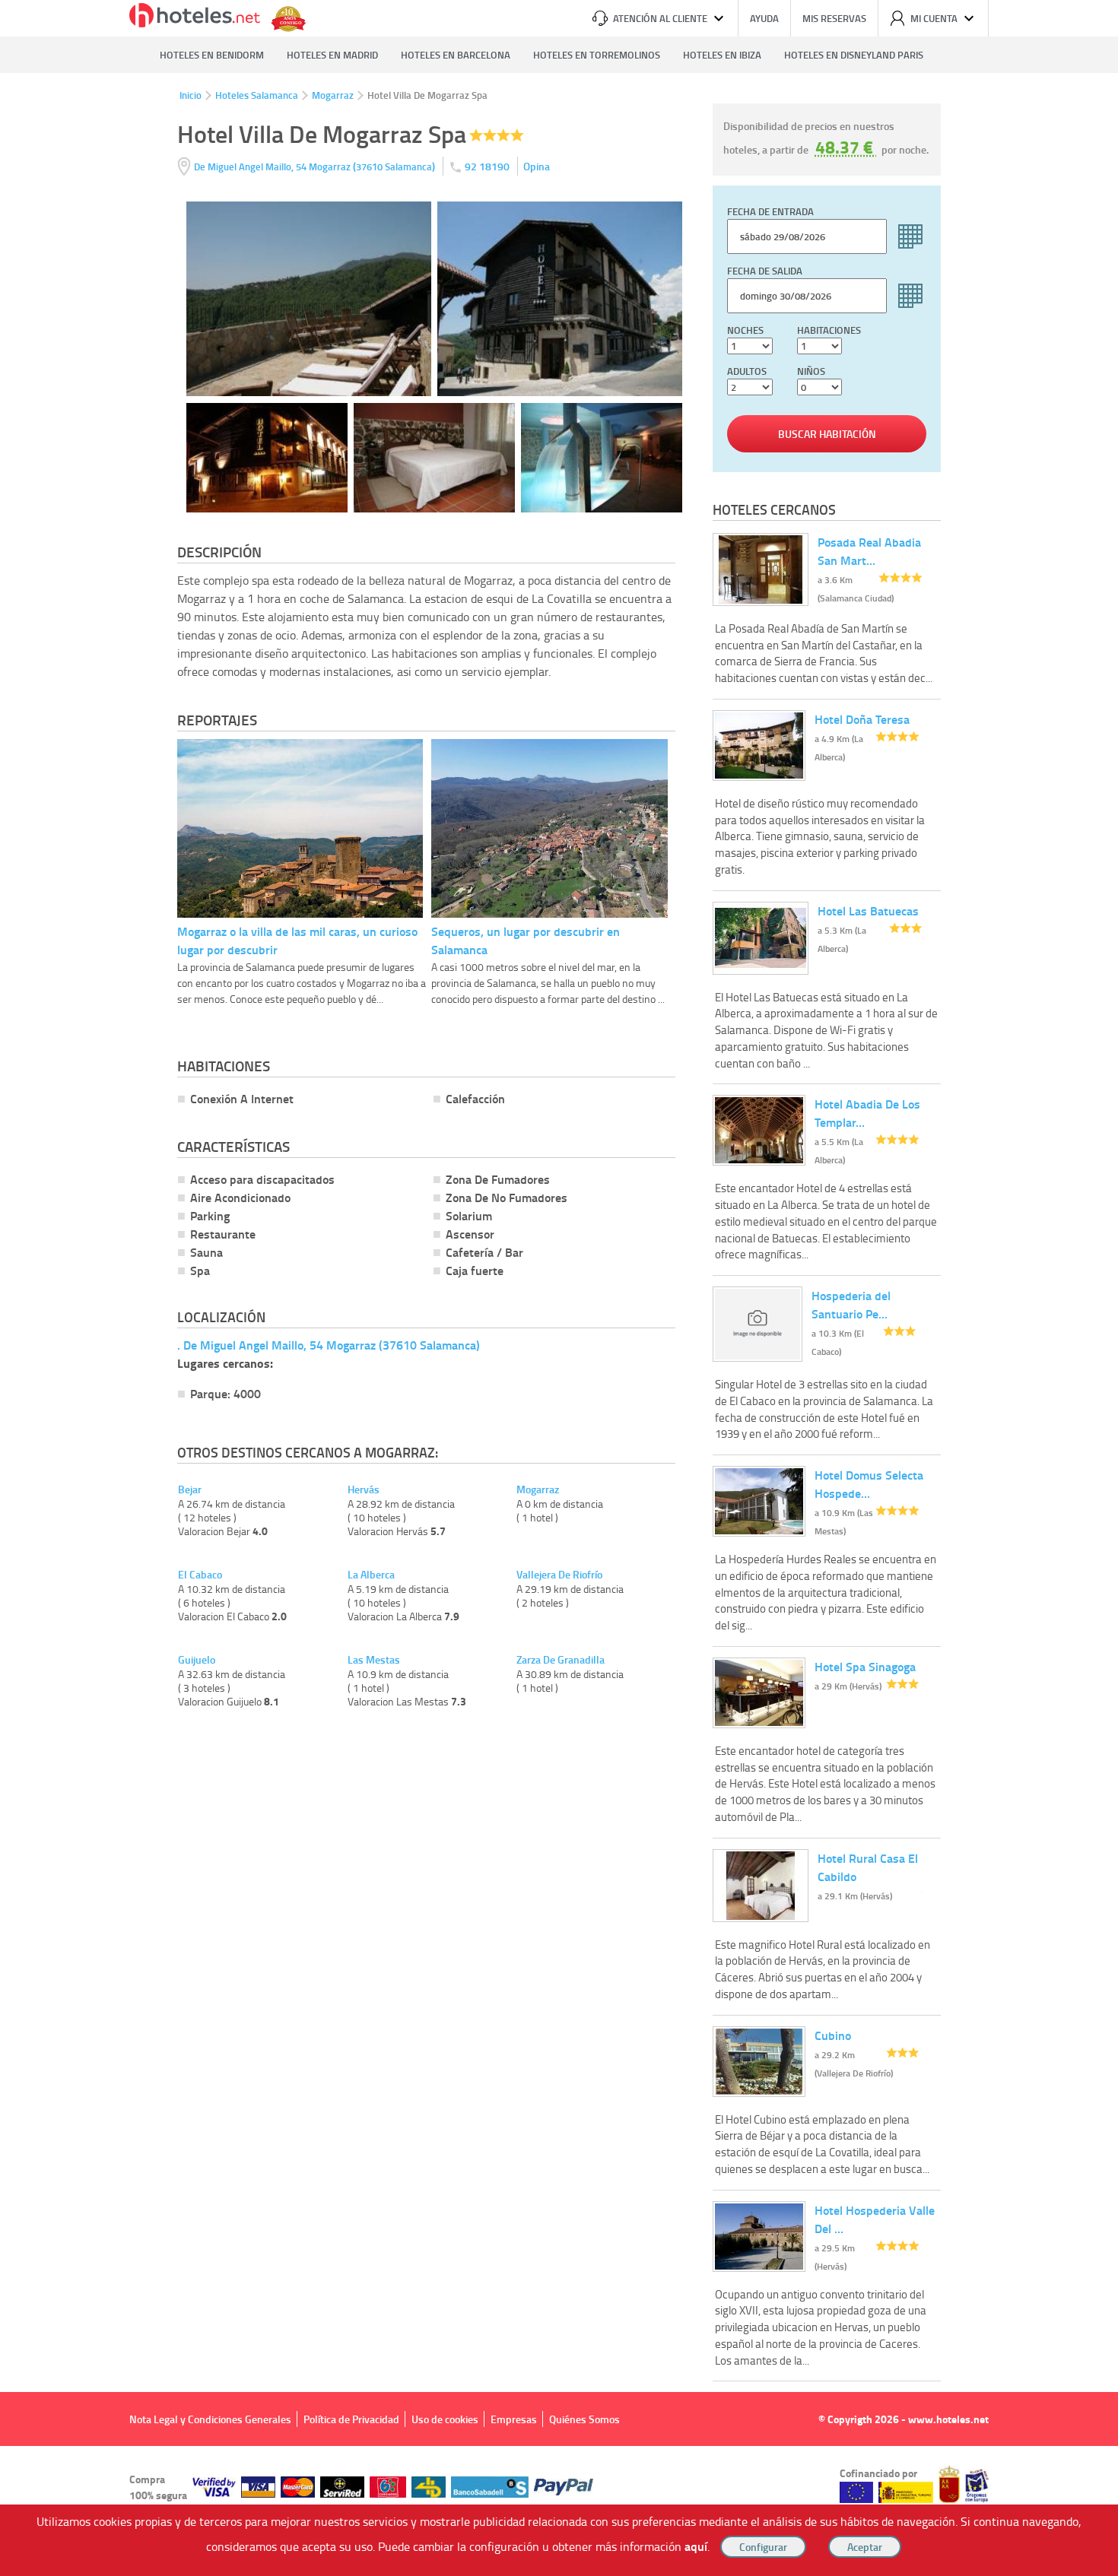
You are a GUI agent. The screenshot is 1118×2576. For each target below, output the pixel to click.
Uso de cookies (445, 2419)
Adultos (747, 371)
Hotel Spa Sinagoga (865, 1666)
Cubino (833, 2035)
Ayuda (764, 18)
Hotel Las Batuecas (868, 910)
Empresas (514, 2419)
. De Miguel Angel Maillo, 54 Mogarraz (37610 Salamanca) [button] (329, 1345)
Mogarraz (333, 95)
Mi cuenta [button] (934, 18)
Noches (745, 330)
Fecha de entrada (770, 211)
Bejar (190, 1489)
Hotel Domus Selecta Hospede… (869, 1484)
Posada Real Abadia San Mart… (869, 551)
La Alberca (371, 1575)
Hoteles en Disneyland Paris (854, 55)
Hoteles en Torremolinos (597, 55)
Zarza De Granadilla (561, 1660)
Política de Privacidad (351, 2419)
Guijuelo (197, 1660)
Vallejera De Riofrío (559, 1575)
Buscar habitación (827, 434)
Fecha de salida (765, 271)
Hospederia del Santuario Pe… (851, 1304)
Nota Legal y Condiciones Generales (210, 2419)
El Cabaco (200, 1575)
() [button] (316, 166)
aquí (696, 2546)
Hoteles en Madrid (332, 55)
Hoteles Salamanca (257, 95)
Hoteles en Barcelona (456, 55)
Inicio (191, 95)
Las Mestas (374, 1660)
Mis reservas (834, 18)
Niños (811, 371)
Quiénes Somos (584, 2419)
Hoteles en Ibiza (722, 55)
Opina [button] (537, 166)
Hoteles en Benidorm (212, 55)
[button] (559, 1288)
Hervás (364, 1489)
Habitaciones (829, 330)
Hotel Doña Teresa (862, 719)
